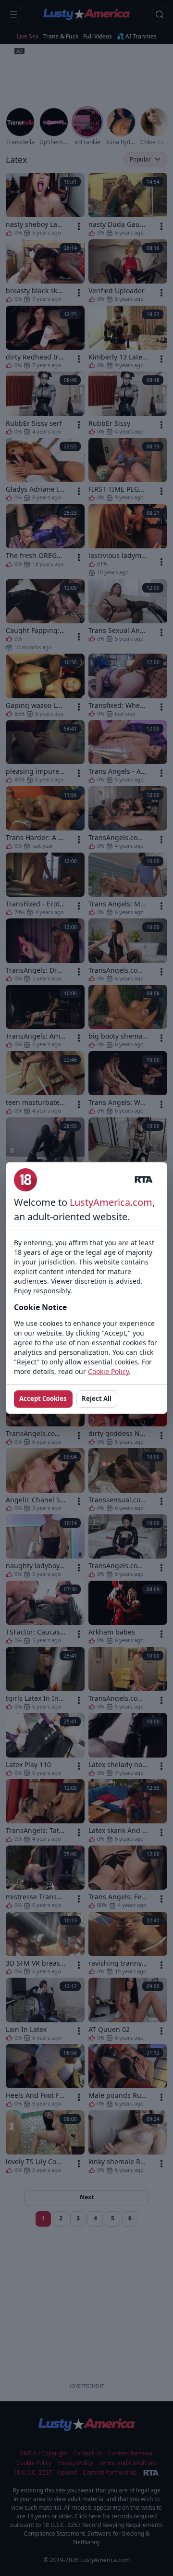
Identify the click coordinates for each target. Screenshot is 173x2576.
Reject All (97, 1399)
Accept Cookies (43, 1399)
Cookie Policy (108, 1371)
